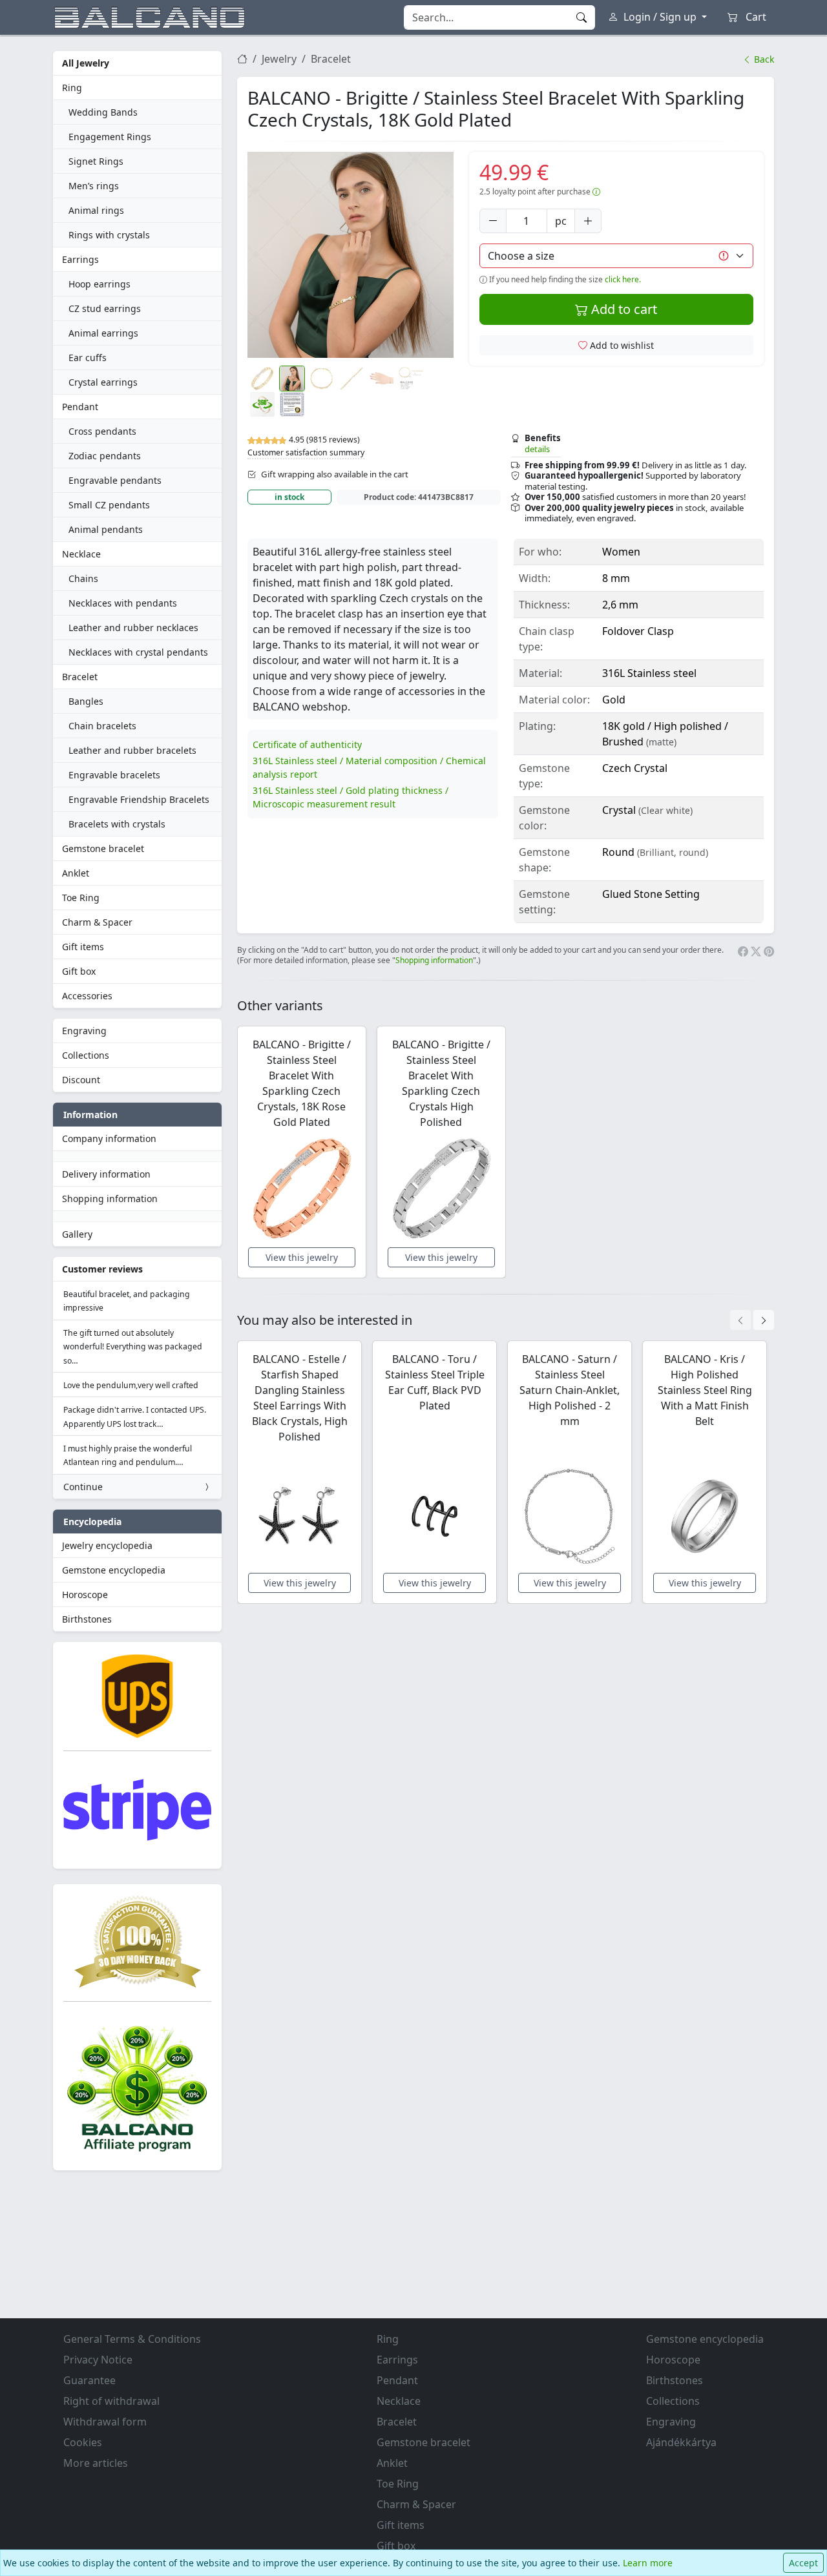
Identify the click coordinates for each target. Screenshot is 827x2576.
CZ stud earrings (105, 308)
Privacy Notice (98, 2360)
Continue (83, 1487)
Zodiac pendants (105, 456)
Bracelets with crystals (117, 824)
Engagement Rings (110, 137)
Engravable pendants (115, 480)
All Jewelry (86, 63)
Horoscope (85, 1594)
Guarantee (89, 2380)
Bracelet (80, 677)
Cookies (83, 2442)
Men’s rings (94, 186)
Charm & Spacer (97, 922)
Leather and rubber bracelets (132, 750)
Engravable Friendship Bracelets (139, 799)
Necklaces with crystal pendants (138, 652)
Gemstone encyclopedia (114, 1570)
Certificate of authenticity (307, 744)
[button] (351, 255)
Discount (81, 1080)
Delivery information (106, 1174)
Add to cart (623, 309)
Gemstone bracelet (103, 848)
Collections (86, 1055)
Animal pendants (106, 529)
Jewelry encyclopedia (107, 1545)
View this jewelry (302, 1257)
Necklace (81, 554)
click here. (623, 279)
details (537, 449)
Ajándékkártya (681, 2442)
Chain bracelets (102, 726)
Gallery (77, 1234)
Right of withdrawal (111, 2401)
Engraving (84, 1031)
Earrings (80, 259)
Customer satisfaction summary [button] (306, 452)
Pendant (80, 407)
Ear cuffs (88, 358)
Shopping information (110, 1199)
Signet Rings (96, 161)
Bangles (86, 701)
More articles (96, 2463)
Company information (109, 1138)
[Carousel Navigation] (752, 1320)
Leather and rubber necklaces (133, 628)
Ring (72, 88)
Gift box (79, 971)
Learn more (648, 2563)
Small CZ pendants (109, 505)
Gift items (83, 947)
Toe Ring (81, 898)
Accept (803, 2563)
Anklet (76, 873)
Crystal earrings (103, 382)
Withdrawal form (105, 2422)
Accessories (87, 996)
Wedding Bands (103, 112)
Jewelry (279, 59)
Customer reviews (102, 1269)
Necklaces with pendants (123, 603)
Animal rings (96, 210)
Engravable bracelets (114, 775)
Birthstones (87, 1619)
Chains (83, 578)
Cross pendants (102, 431)
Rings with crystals (109, 235)
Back (763, 59)
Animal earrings (103, 333)
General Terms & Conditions (132, 2339)
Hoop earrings (99, 284)
